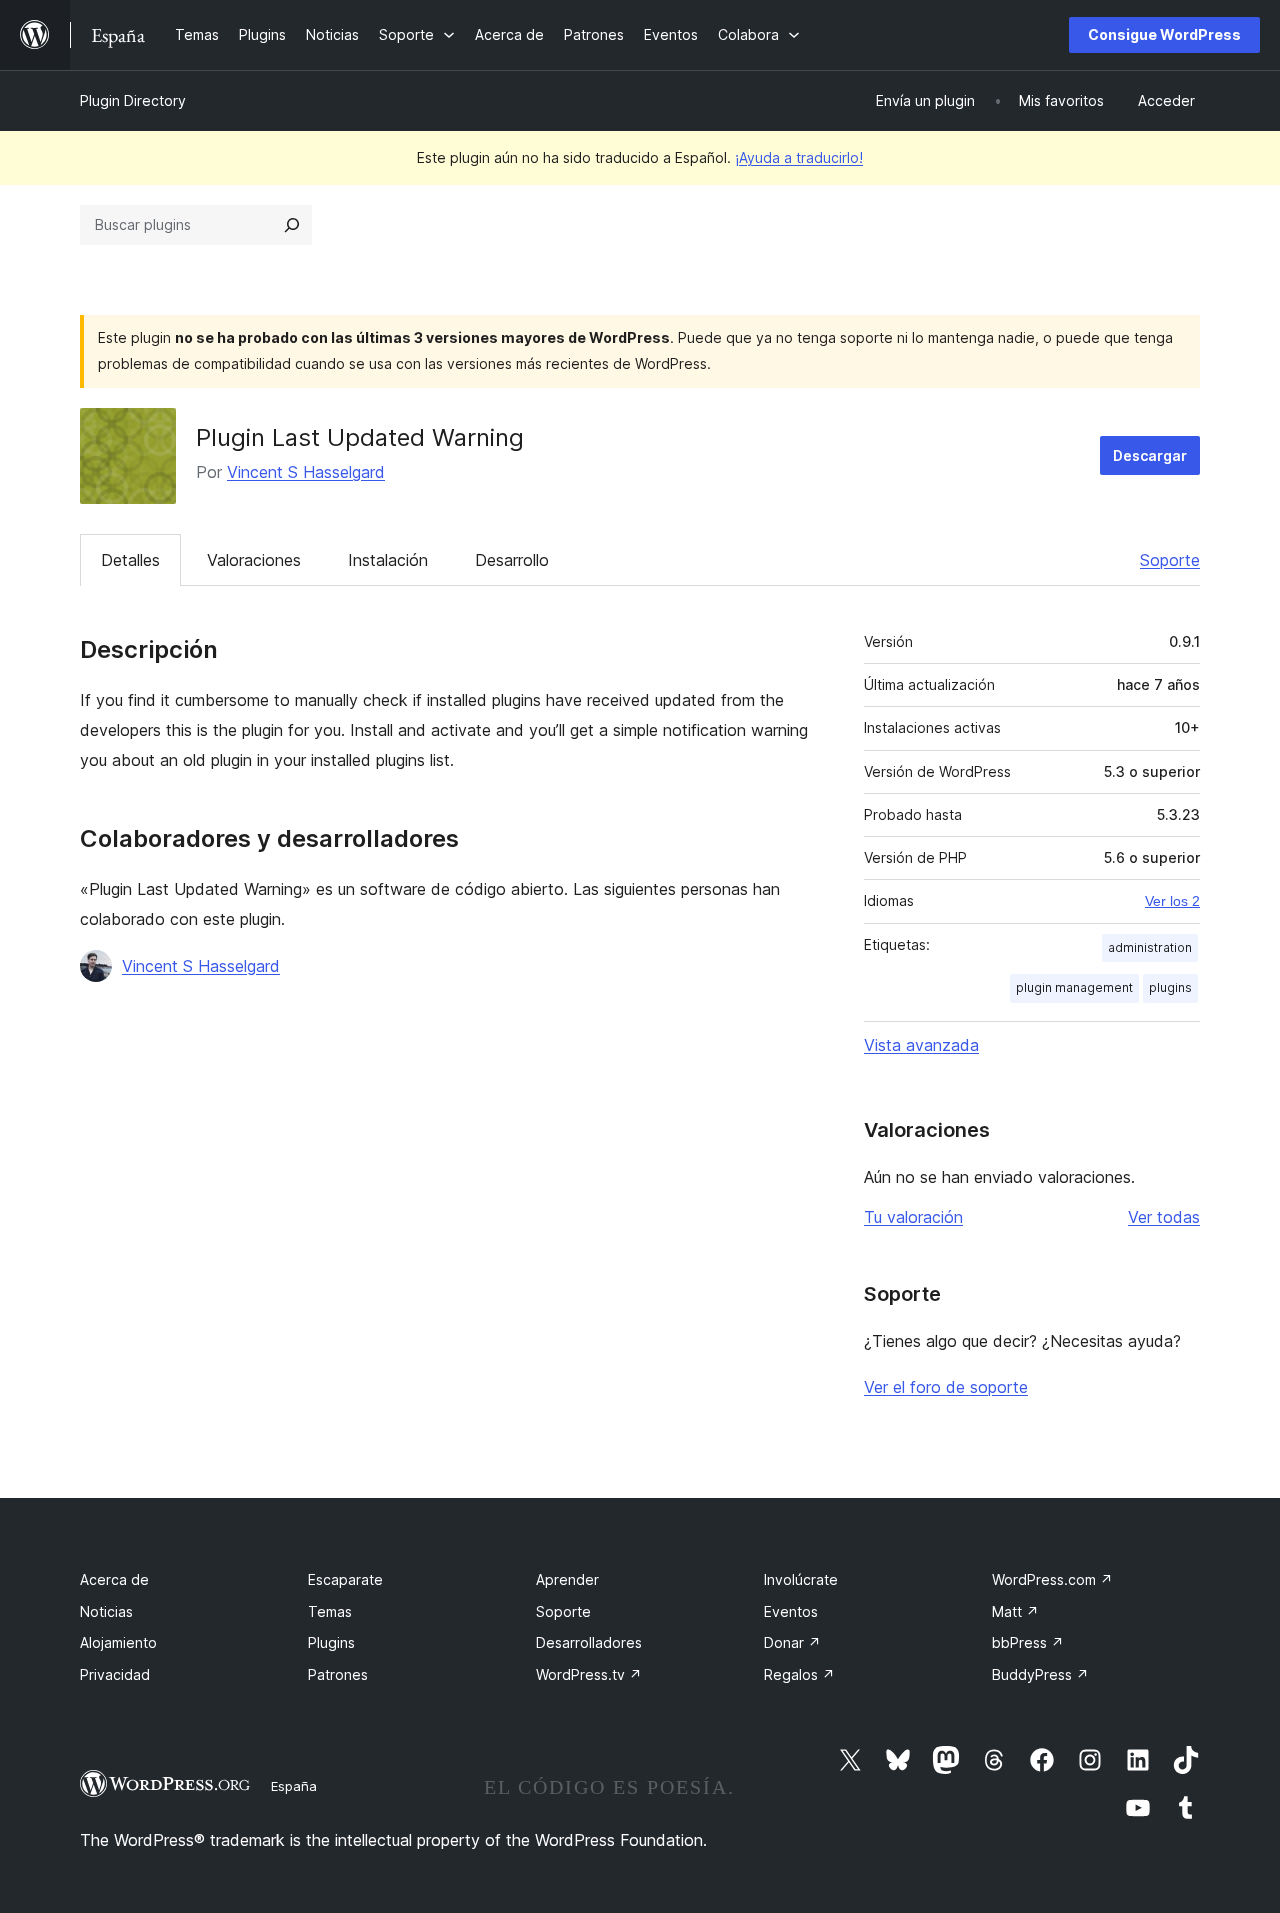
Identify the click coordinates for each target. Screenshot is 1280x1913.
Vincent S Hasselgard (306, 472)
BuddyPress (1040, 1674)
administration (1150, 947)
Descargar (1150, 455)
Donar (792, 1642)
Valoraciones (254, 560)
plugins (1170, 987)
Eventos (791, 1611)
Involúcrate (801, 1579)
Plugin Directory (133, 100)
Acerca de (114, 1579)
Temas (330, 1611)
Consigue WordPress (1164, 34)
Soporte (1170, 560)
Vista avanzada (921, 1045)
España (294, 1786)
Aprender (567, 1579)
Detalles (130, 560)
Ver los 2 (1172, 901)
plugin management (1074, 987)
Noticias (106, 1611)
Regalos (799, 1674)
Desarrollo (512, 560)
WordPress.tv (589, 1674)
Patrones (338, 1674)
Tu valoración (913, 1217)
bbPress (1028, 1642)
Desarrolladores (589, 1642)
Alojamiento (118, 1642)
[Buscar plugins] (292, 225)
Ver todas (1164, 1217)
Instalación (388, 560)
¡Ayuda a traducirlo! (799, 157)
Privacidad (115, 1674)
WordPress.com (1052, 1579)
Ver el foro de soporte (946, 1387)
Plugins (331, 1642)
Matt (1015, 1611)
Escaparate (345, 1579)
